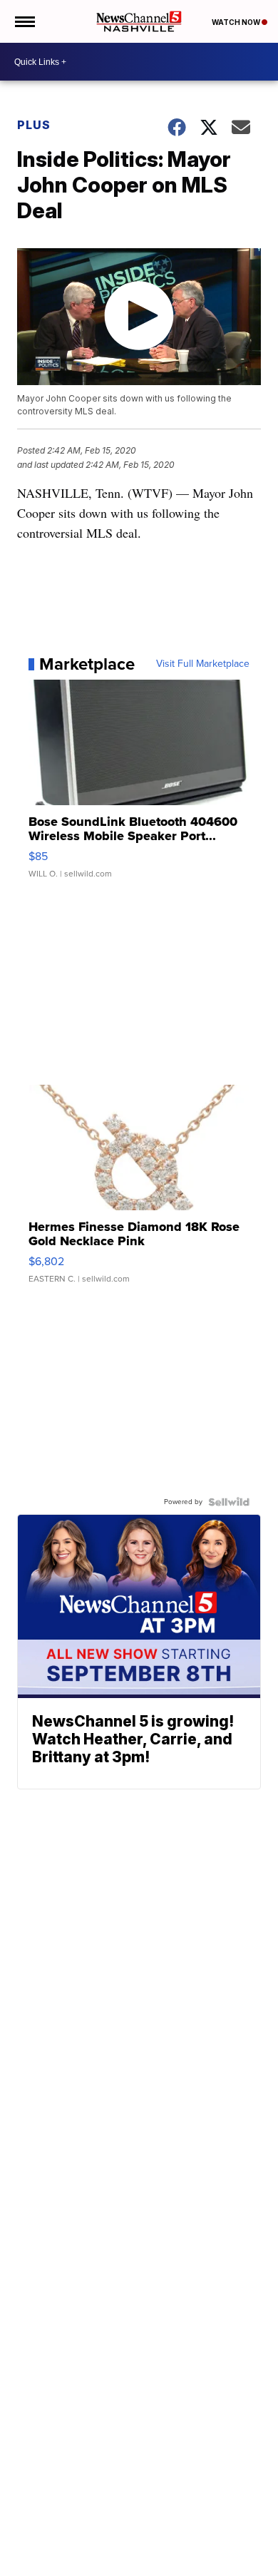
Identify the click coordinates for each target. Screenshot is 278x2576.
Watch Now (237, 22)
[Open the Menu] (24, 21)
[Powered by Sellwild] (229, 1502)
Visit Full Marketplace (203, 664)
